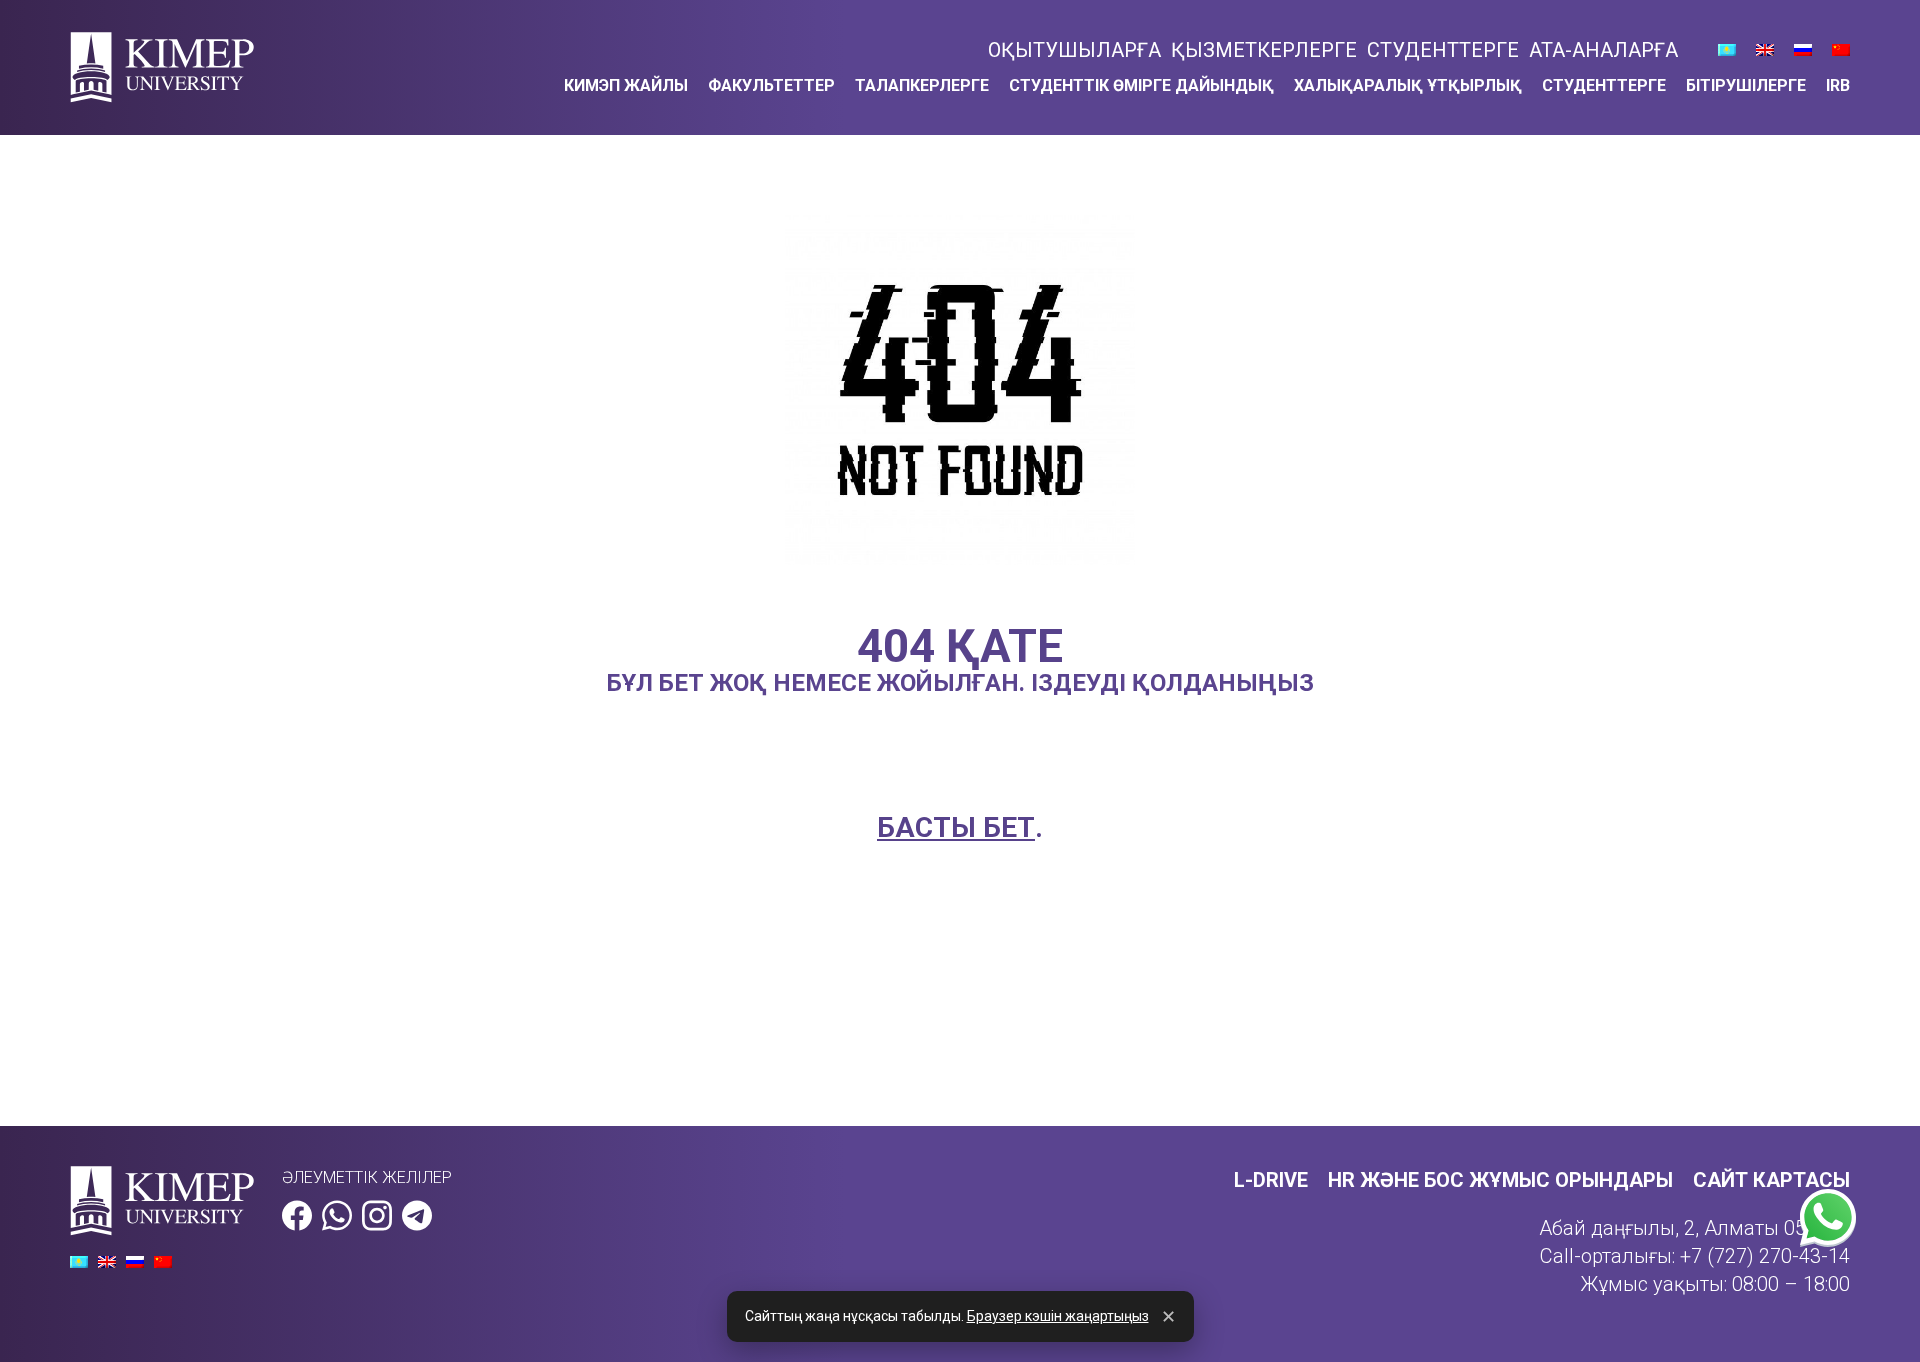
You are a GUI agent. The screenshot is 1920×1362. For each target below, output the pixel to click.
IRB (1838, 85)
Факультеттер (771, 85)
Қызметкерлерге (1264, 50)
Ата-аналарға (1603, 50)
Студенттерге (1443, 50)
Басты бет (956, 827)
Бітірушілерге (1746, 85)
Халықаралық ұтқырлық (1408, 85)
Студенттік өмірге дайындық (1141, 85)
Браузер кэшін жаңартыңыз (1058, 1316)
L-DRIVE (1271, 1180)
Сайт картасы (1771, 1180)
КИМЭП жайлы (626, 85)
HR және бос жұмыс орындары (1500, 1180)
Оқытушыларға (1074, 50)
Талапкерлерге (922, 85)
